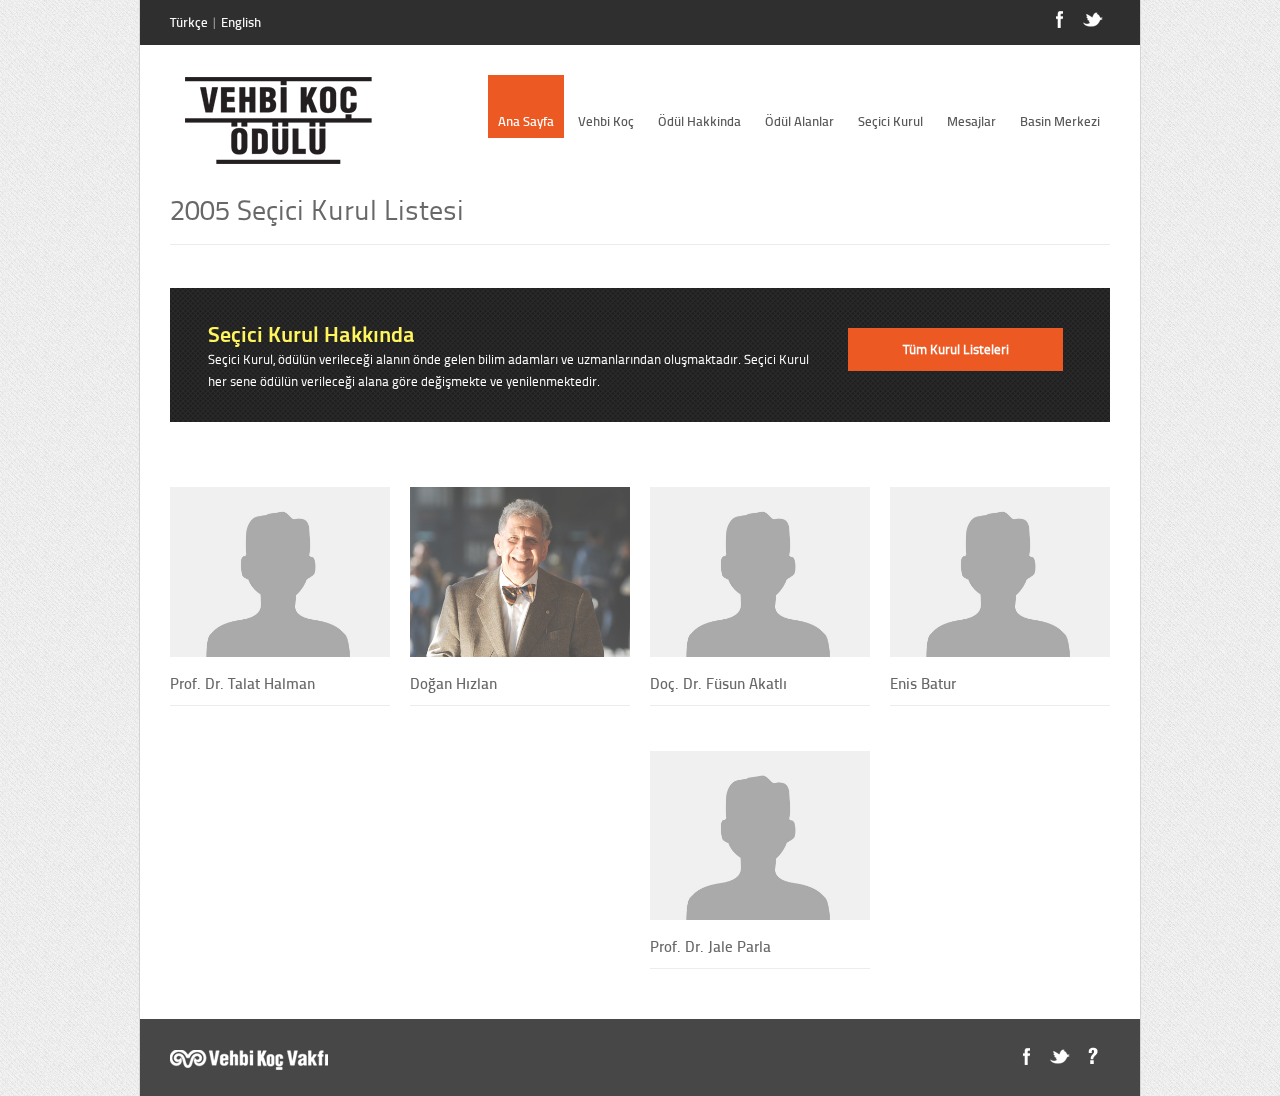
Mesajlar (971, 121)
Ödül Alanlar (799, 121)
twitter (1092, 19)
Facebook (1026, 1056)
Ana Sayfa (526, 121)
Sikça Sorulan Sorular (1092, 1056)
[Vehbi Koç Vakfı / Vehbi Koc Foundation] (249, 1065)
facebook (1059, 19)
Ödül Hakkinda (699, 121)
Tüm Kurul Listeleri (956, 349)
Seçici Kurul (890, 121)
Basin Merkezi (1060, 121)
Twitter (1059, 1056)
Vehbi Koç (606, 121)
